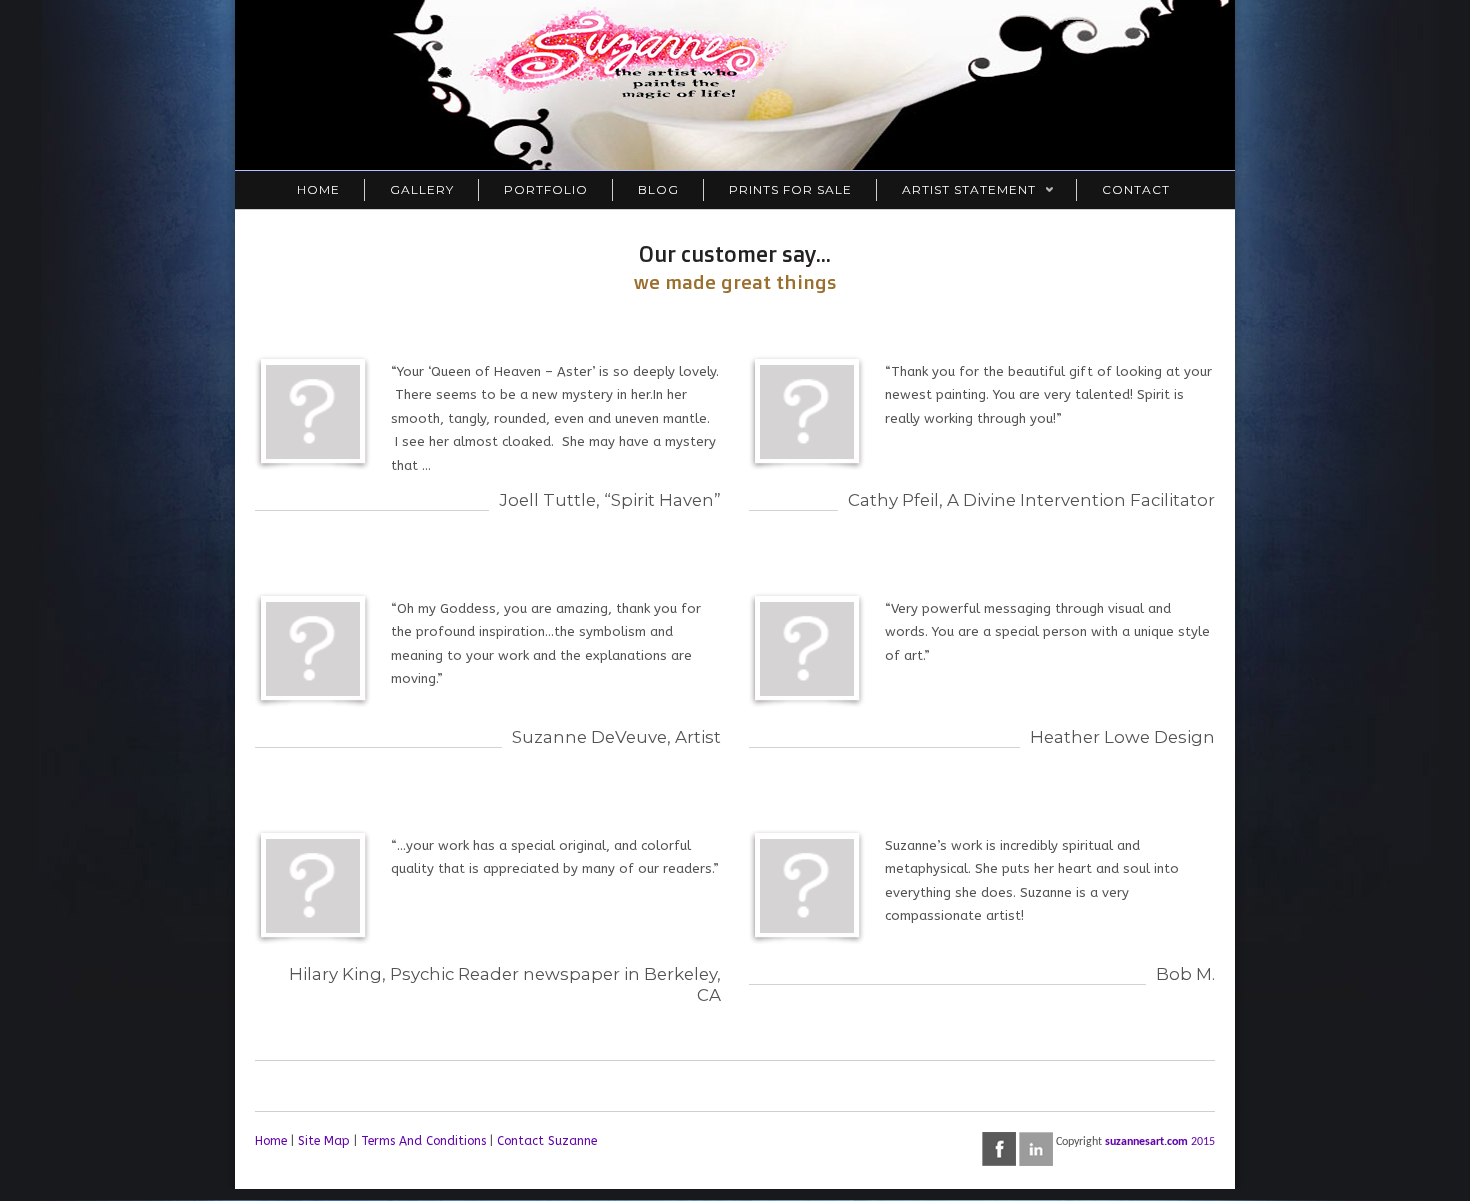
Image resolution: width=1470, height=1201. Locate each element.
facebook (999, 1149)
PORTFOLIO (546, 189)
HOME (318, 189)
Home (271, 1141)
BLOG (658, 189)
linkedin (1036, 1149)
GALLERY (422, 189)
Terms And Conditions (423, 1141)
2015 (1203, 1142)
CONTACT (1136, 189)
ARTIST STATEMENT (956, 191)
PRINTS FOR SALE (790, 189)
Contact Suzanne (547, 1141)
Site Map (324, 1141)
